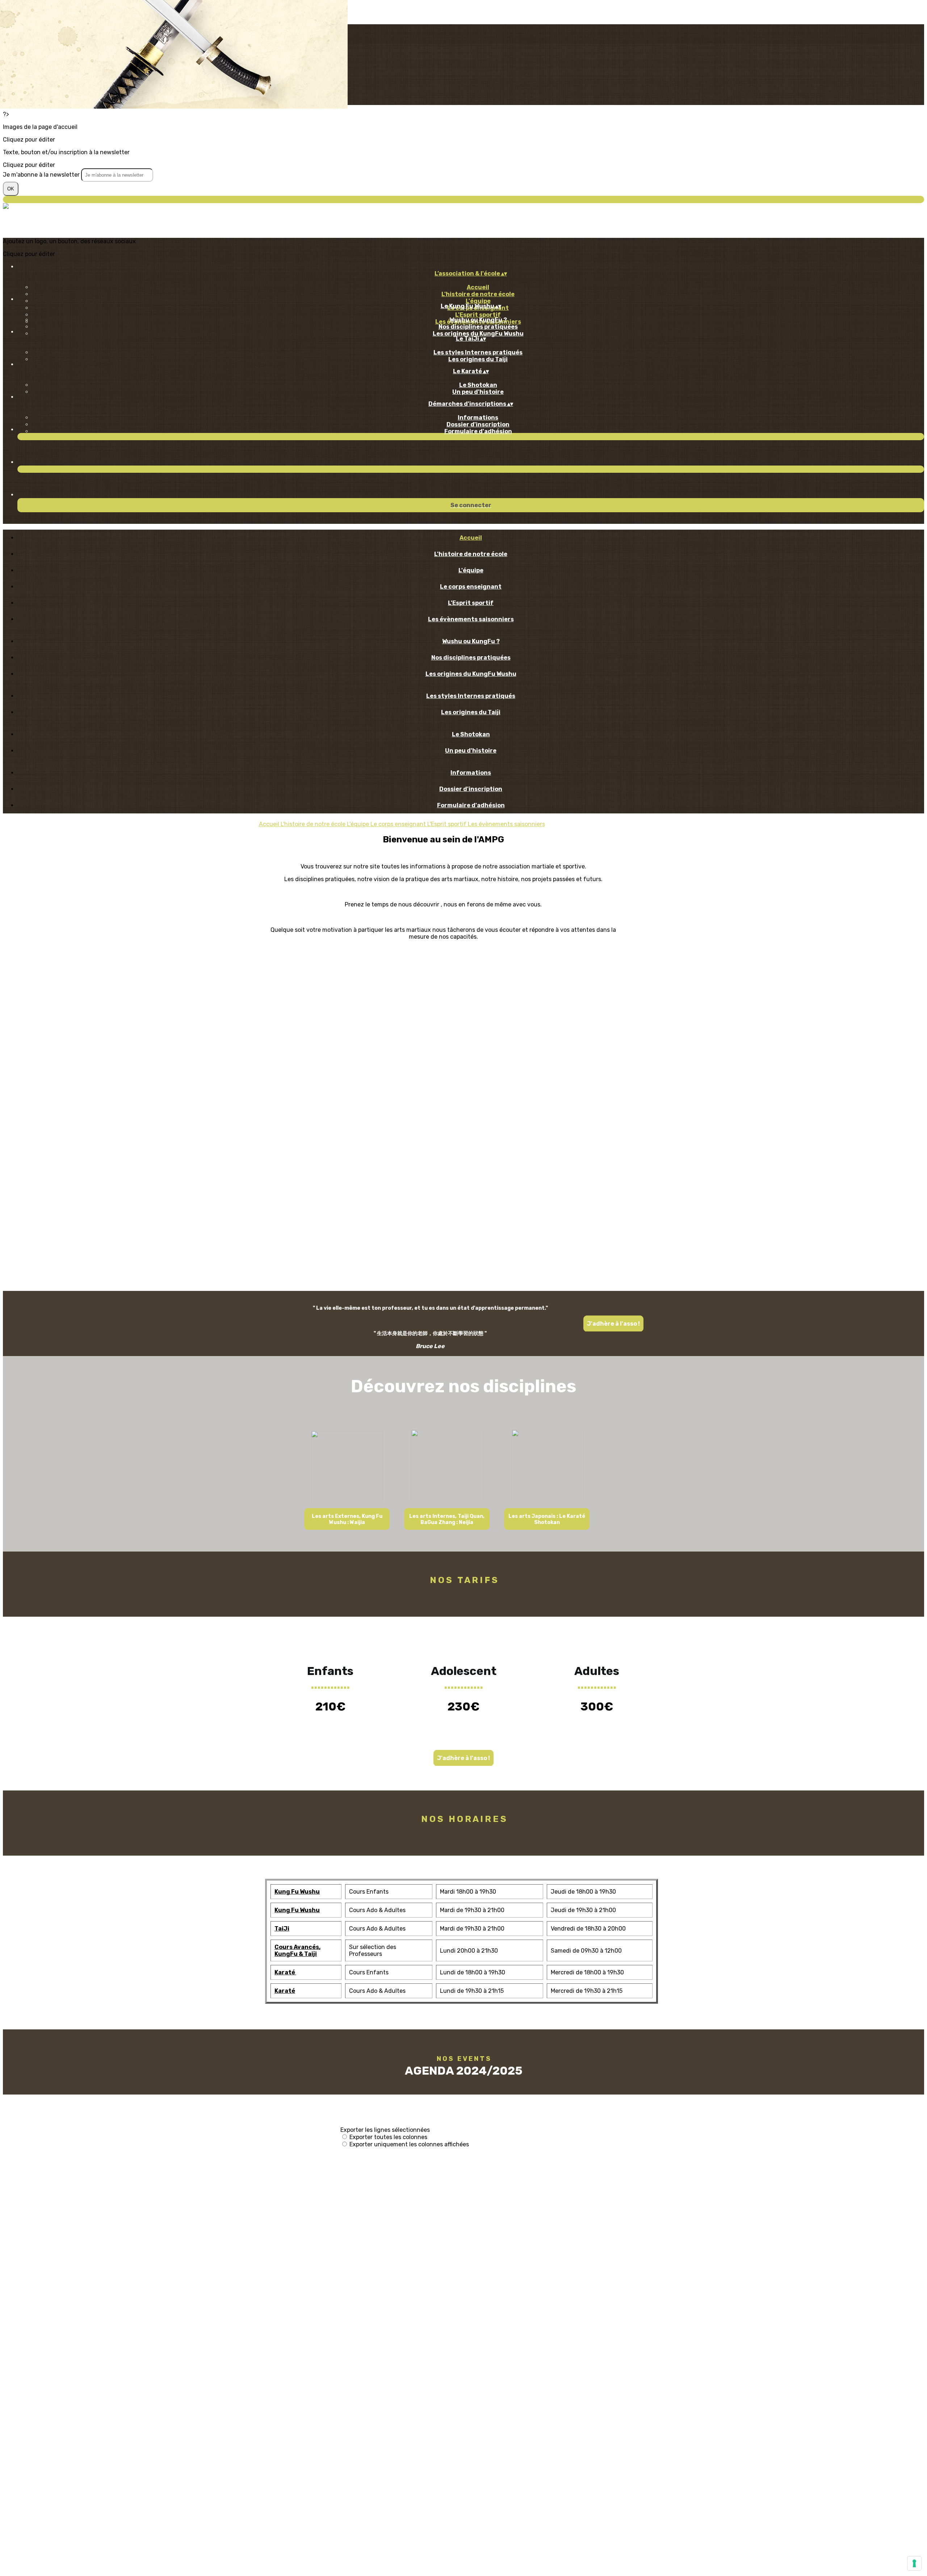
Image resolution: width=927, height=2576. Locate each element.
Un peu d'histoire (478, 392)
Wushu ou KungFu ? (478, 320)
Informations (478, 418)
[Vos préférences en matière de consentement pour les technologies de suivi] (914, 2563)
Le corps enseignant (471, 587)
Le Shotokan (478, 385)
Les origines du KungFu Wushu (478, 334)
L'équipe (478, 301)
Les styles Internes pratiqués (478, 352)
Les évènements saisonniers (471, 619)
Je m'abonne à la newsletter (42, 175)
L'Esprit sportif (478, 315)
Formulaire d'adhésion (478, 431)
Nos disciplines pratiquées (478, 327)
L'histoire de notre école (478, 294)
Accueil (478, 287)
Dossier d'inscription (478, 424)
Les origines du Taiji (478, 359)
